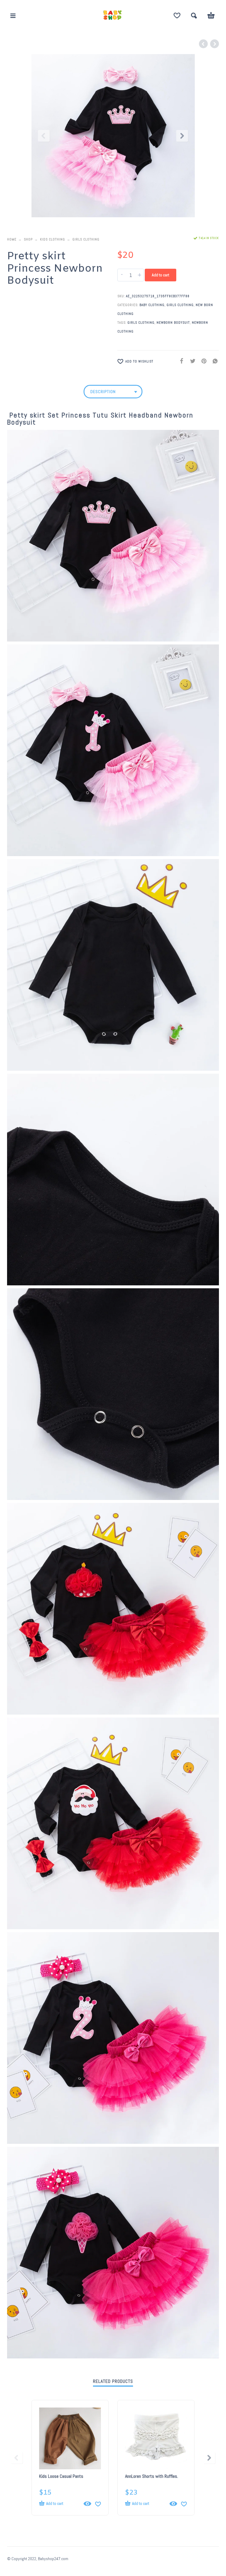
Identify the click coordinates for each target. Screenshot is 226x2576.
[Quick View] (87, 2504)
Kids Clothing (53, 239)
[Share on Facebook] (180, 361)
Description (103, 392)
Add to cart (161, 275)
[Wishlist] (177, 16)
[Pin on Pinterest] (202, 361)
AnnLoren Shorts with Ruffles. (152, 2476)
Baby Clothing (152, 305)
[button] (13, 16)
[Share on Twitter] (191, 361)
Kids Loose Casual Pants (61, 2476)
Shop (28, 239)
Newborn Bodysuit (173, 323)
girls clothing (141, 323)
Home (12, 239)
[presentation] (44, 136)
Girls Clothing (86, 239)
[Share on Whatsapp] (213, 361)
